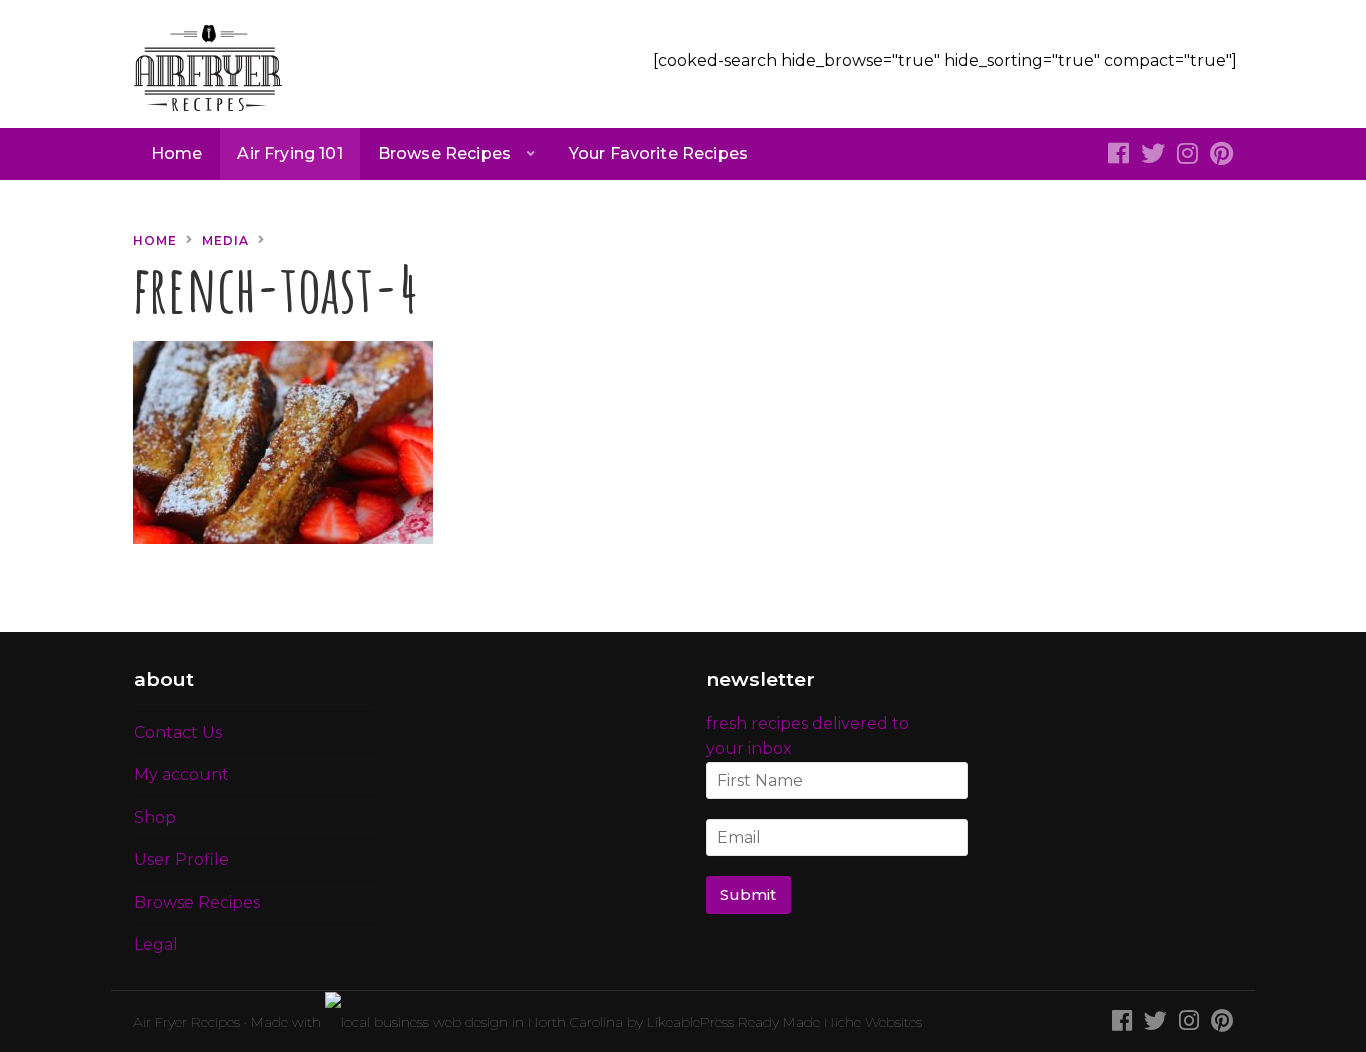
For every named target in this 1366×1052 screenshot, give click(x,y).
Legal (156, 944)
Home (177, 153)
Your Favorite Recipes (658, 153)
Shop (155, 817)
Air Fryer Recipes (186, 1022)
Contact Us (178, 732)
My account (181, 774)
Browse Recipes (444, 153)
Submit (748, 895)
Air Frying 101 (289, 153)
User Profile (181, 859)
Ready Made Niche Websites (830, 1022)
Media (225, 240)
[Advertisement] (1068, 353)
